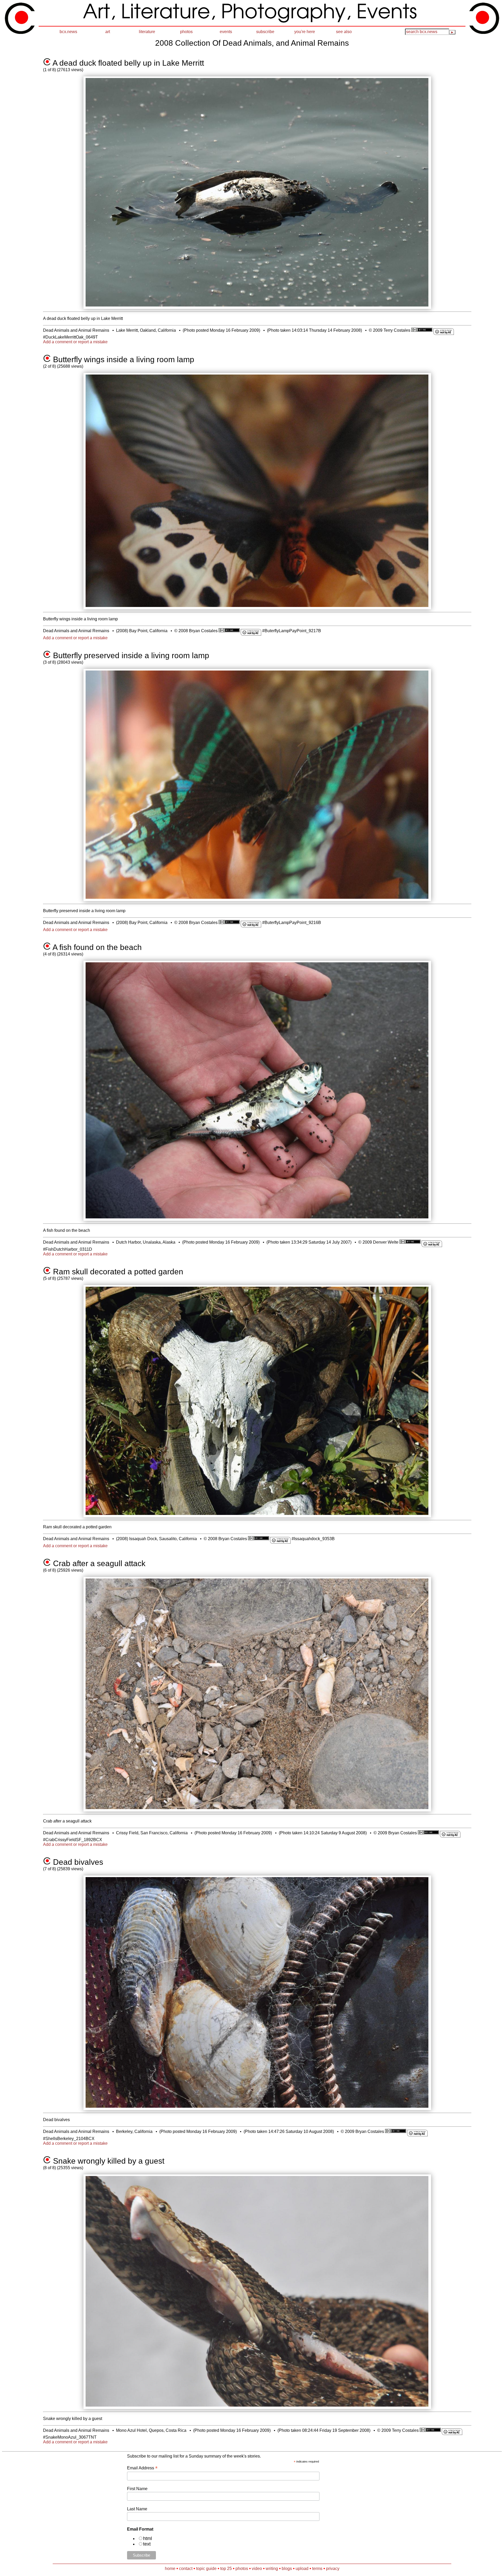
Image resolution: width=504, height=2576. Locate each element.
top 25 (226, 2569)
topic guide (206, 2569)
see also (344, 32)
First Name (137, 2489)
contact (186, 2569)
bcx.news (68, 32)
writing (272, 2569)
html (148, 2538)
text (147, 2544)
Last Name (137, 2509)
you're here (305, 32)
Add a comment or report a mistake (75, 342)
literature (147, 32)
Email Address (142, 2468)
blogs (287, 2569)
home (170, 2569)
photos (186, 32)
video (257, 2569)
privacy (333, 2569)
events (226, 32)
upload (302, 2569)
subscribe (265, 32)
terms (317, 2569)
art (108, 32)
